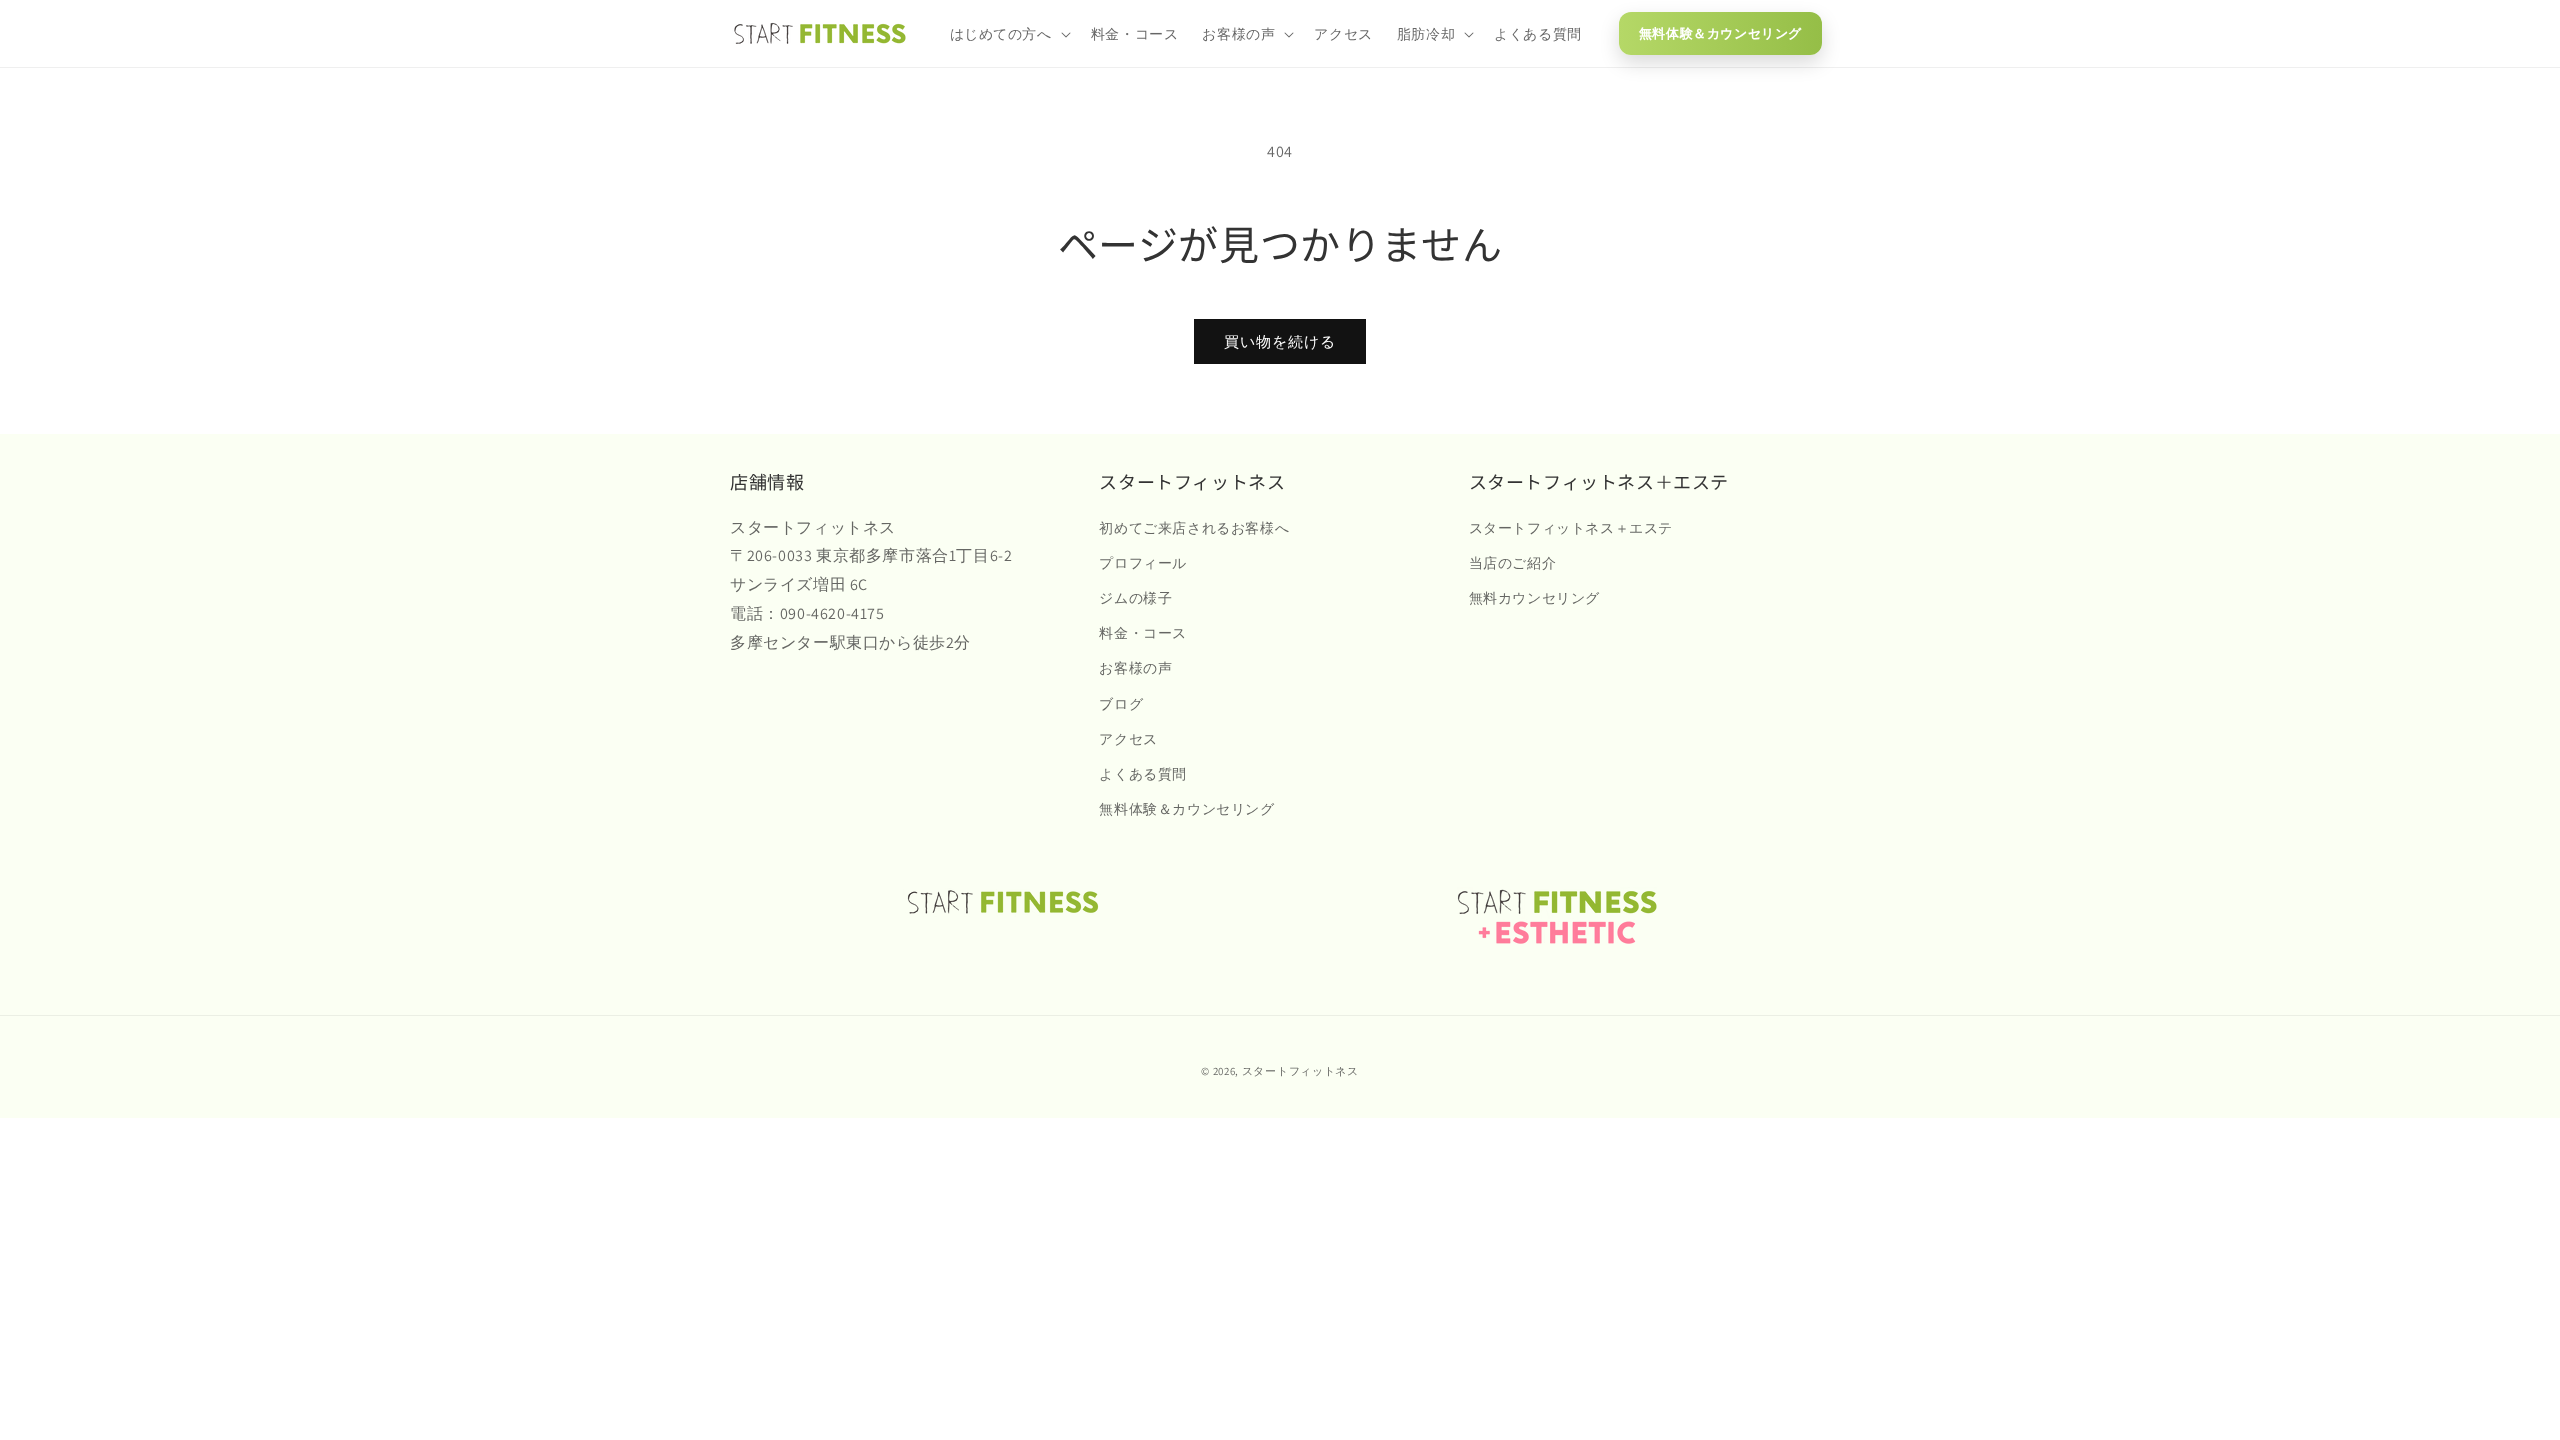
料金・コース (1143, 633)
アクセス (1128, 739)
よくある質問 (1143, 774)
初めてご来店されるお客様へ (1194, 528)
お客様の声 (1135, 668)
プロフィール (1143, 563)
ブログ (1121, 704)
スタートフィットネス (1300, 1071)
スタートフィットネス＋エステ (1571, 528)
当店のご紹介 (1513, 563)
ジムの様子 (1135, 598)
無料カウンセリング (1534, 598)
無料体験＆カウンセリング (1720, 33)
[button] (1008, 34)
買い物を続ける (1280, 341)
